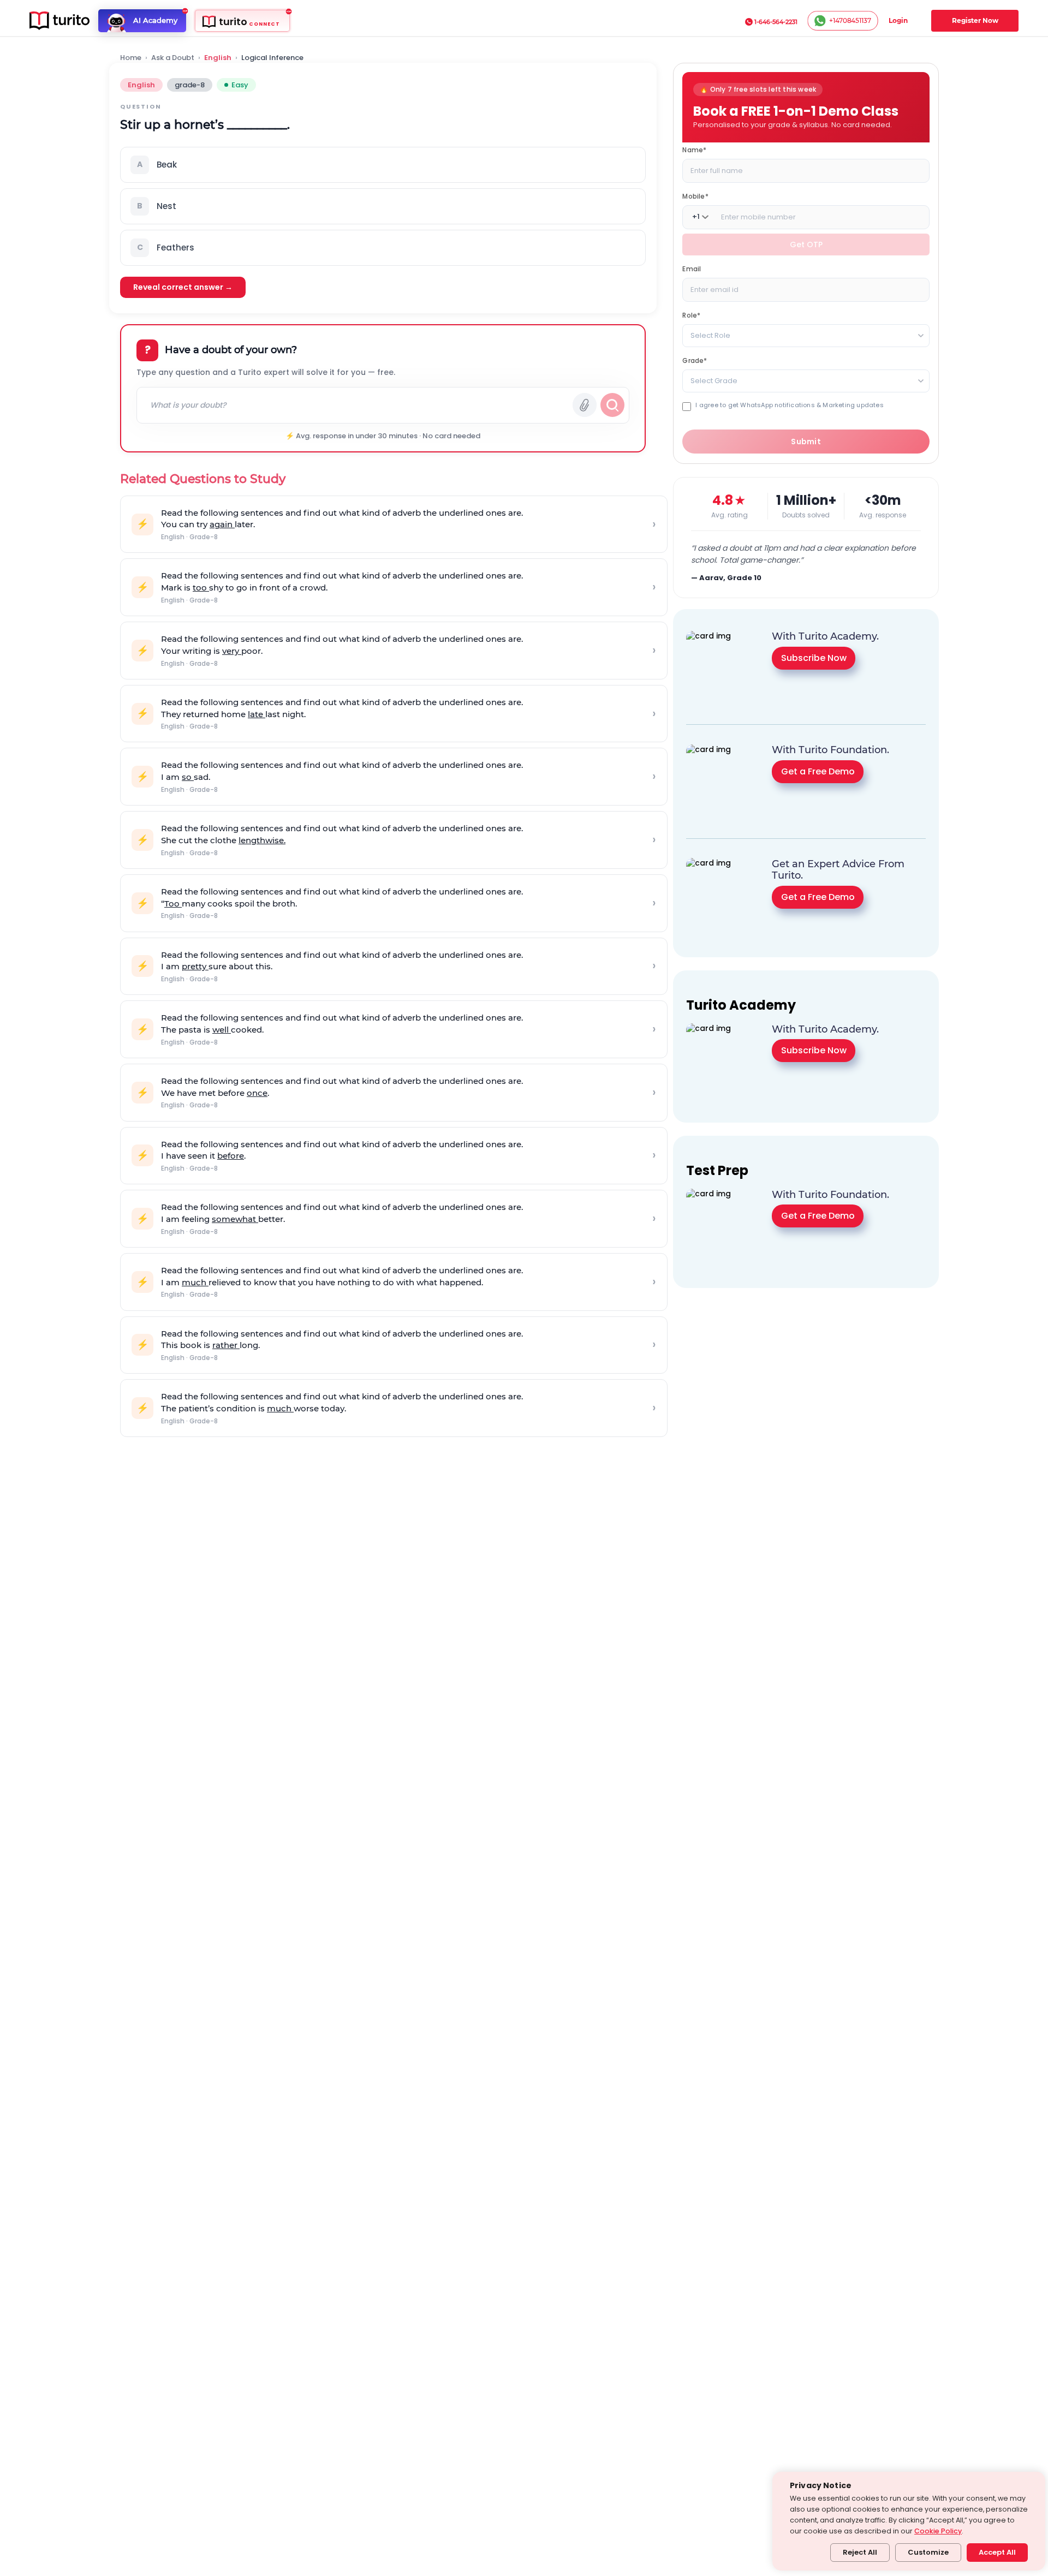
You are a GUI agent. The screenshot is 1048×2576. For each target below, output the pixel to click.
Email (692, 268)
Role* (691, 315)
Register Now (975, 20)
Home (131, 58)
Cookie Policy (938, 2531)
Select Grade (714, 380)
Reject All (860, 2552)
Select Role (710, 335)
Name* (694, 149)
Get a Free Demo (818, 771)
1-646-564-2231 (776, 22)
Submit (806, 442)
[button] (383, 165)
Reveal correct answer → (183, 287)
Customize (928, 2552)
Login (898, 20)
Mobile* (695, 196)
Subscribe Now (814, 658)
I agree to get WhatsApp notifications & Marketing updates (789, 405)
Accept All (997, 2552)
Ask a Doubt (173, 58)
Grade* (695, 360)
